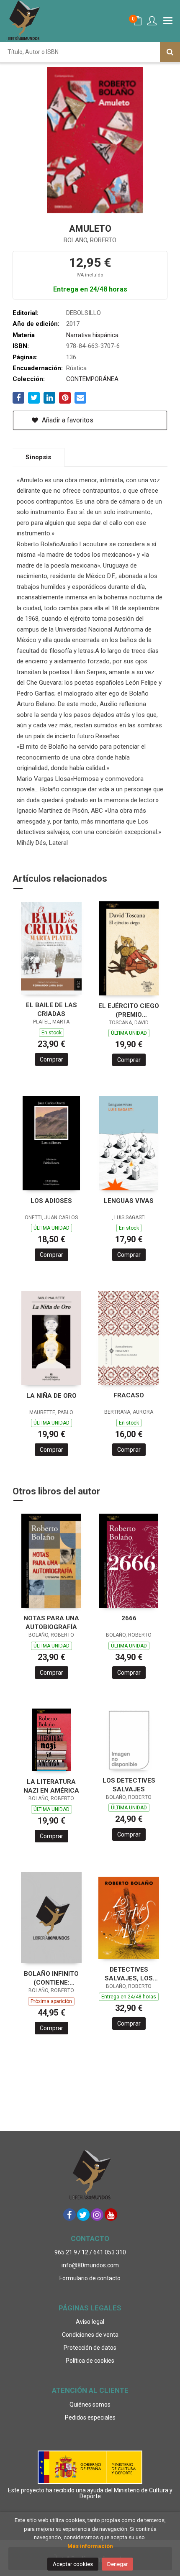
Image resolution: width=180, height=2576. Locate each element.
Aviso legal (90, 2322)
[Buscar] (170, 52)
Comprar (51, 1059)
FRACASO (129, 1395)
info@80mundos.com (90, 2265)
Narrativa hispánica (92, 335)
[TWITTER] (83, 2215)
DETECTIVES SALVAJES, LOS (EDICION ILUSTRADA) (129, 1974)
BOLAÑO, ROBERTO (90, 240)
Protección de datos (90, 2348)
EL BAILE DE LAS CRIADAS (51, 1009)
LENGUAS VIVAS (129, 1201)
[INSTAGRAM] (97, 2215)
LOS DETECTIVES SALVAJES (129, 1785)
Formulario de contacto (90, 2278)
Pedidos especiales (90, 2417)
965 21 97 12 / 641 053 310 (90, 2252)
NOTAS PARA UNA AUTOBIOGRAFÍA (51, 1623)
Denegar (117, 2564)
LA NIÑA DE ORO (51, 1396)
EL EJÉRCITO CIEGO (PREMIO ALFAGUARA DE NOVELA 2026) (129, 1010)
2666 (129, 1618)
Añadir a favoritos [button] (67, 420)
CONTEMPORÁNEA (92, 379)
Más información (90, 2546)
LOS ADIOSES (51, 1201)
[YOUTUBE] (111, 2215)
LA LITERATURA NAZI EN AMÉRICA (51, 1786)
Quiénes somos (90, 2405)
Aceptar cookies (73, 2564)
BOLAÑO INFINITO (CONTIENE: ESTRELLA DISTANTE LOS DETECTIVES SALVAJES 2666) (51, 1978)
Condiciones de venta (90, 2335)
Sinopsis (38, 457)
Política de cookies (90, 2361)
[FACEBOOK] (69, 2215)
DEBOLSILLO (84, 313)
